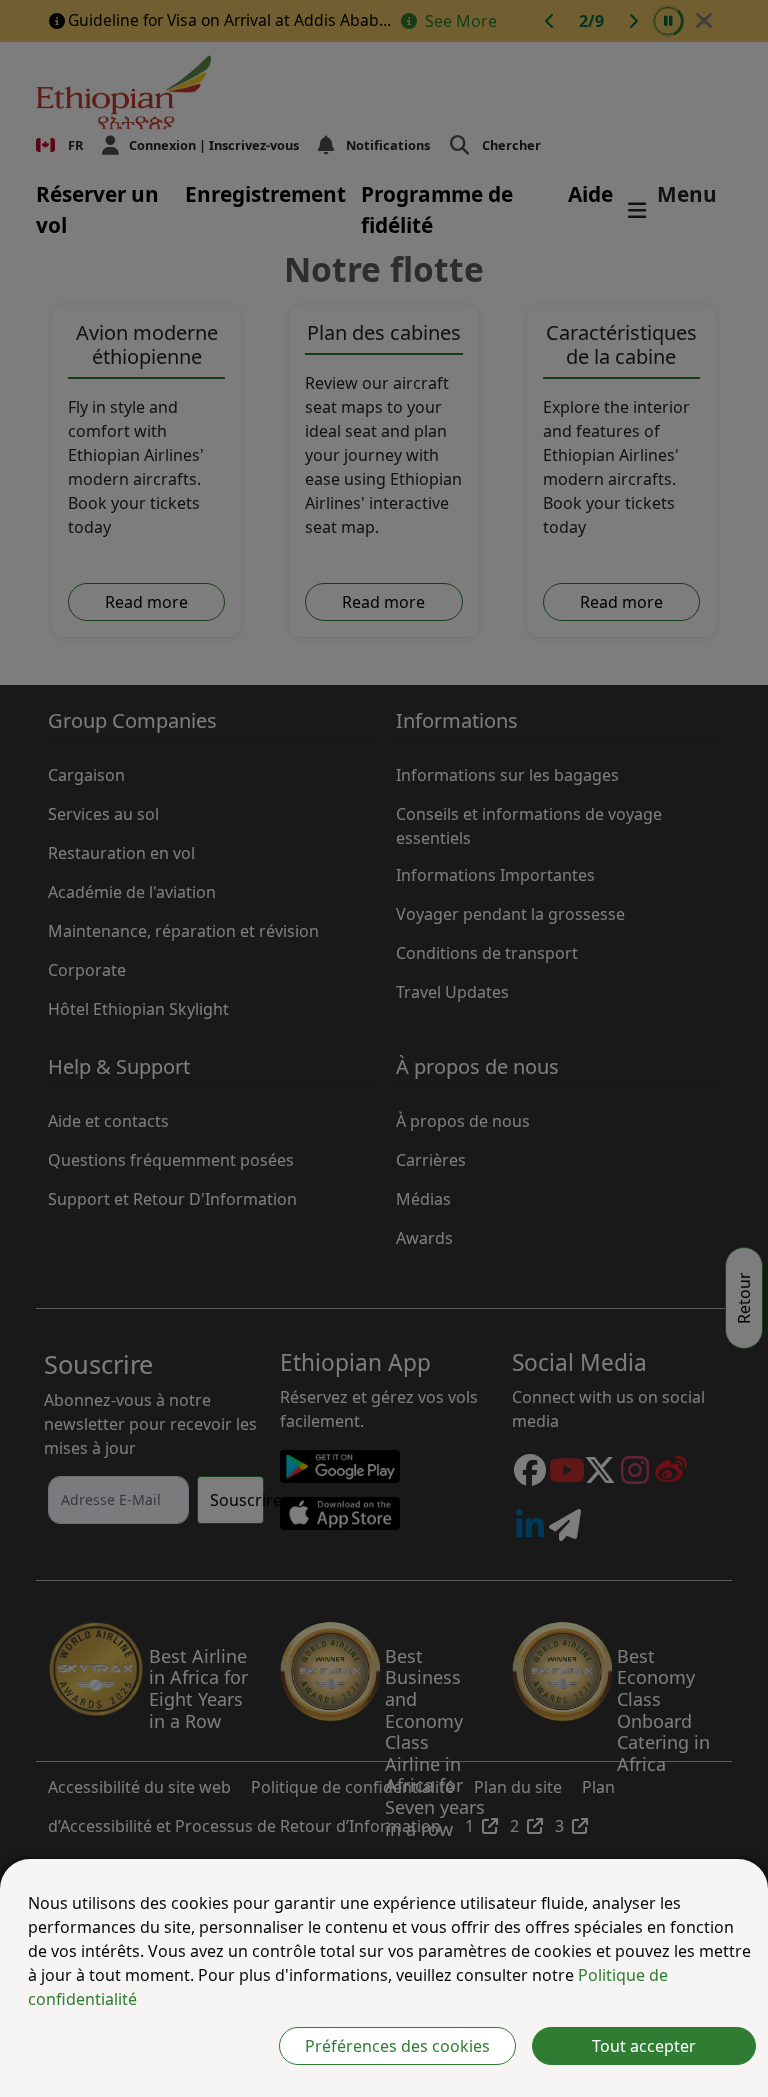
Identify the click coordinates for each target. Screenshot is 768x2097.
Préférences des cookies (397, 2046)
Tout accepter (644, 2046)
